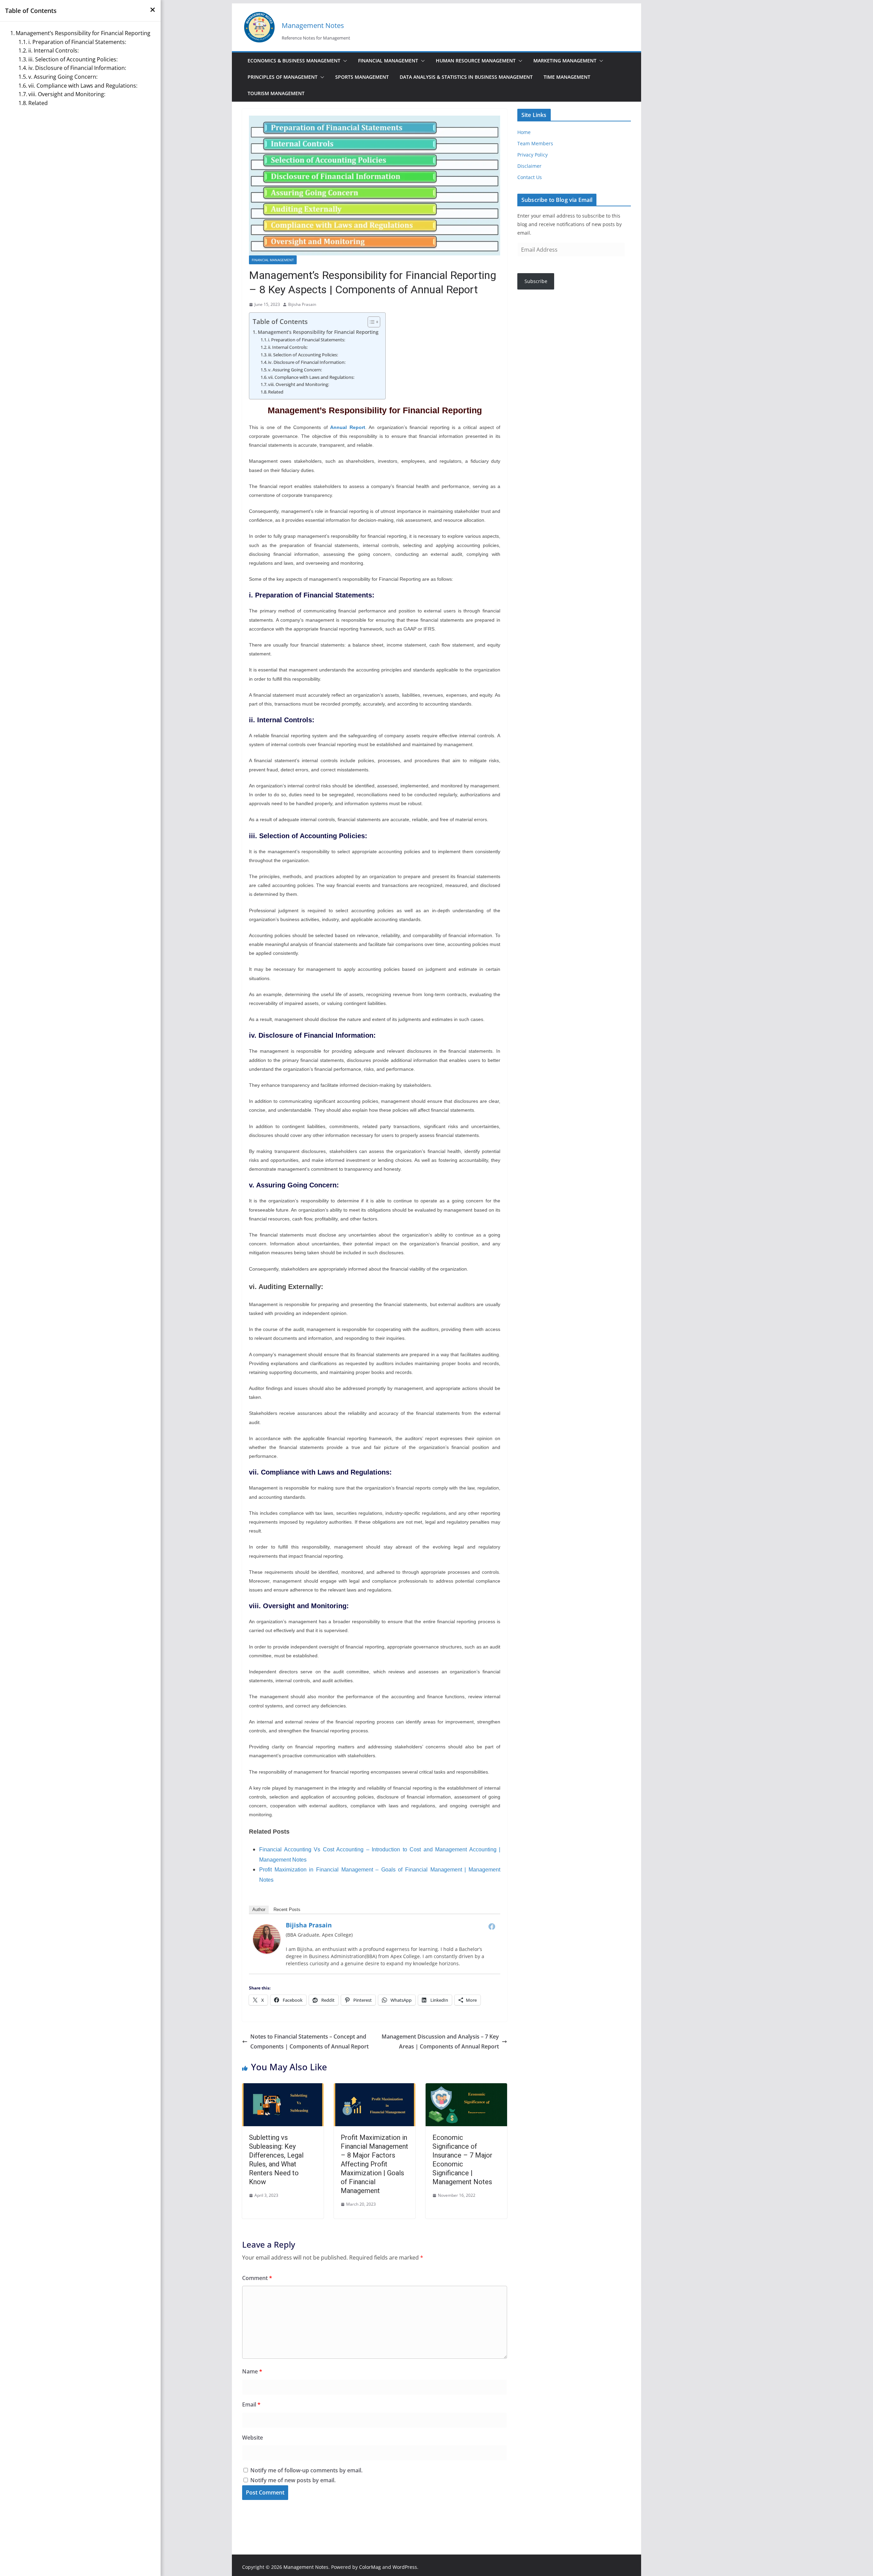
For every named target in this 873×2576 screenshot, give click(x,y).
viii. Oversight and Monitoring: (299, 384)
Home (524, 132)
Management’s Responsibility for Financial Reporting (318, 332)
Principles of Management (283, 77)
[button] (344, 61)
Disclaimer (529, 166)
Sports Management (362, 77)
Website (253, 2438)
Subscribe (536, 281)
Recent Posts (287, 1909)
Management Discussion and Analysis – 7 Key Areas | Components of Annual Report (440, 2041)
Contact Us (530, 177)
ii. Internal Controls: (288, 347)
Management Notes (313, 25)
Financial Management (388, 61)
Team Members (535, 143)
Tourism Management (276, 93)
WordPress (405, 2567)
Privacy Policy (532, 155)
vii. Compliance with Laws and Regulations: (311, 377)
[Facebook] (492, 1926)
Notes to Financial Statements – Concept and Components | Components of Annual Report (309, 2041)
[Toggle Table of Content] (371, 322)
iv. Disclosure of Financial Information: (307, 362)
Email (251, 2404)
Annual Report (347, 427)
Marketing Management (565, 61)
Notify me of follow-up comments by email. (306, 2470)
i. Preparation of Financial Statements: (307, 340)
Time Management (567, 77)
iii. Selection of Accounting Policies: (303, 355)
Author (259, 1909)
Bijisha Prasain (302, 304)
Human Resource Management (476, 61)
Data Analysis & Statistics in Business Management (466, 77)
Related (276, 392)
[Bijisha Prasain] (267, 1929)
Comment (257, 2278)
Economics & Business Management (294, 61)
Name (252, 2371)
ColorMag (370, 2567)
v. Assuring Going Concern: (295, 370)
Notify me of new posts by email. (293, 2480)
